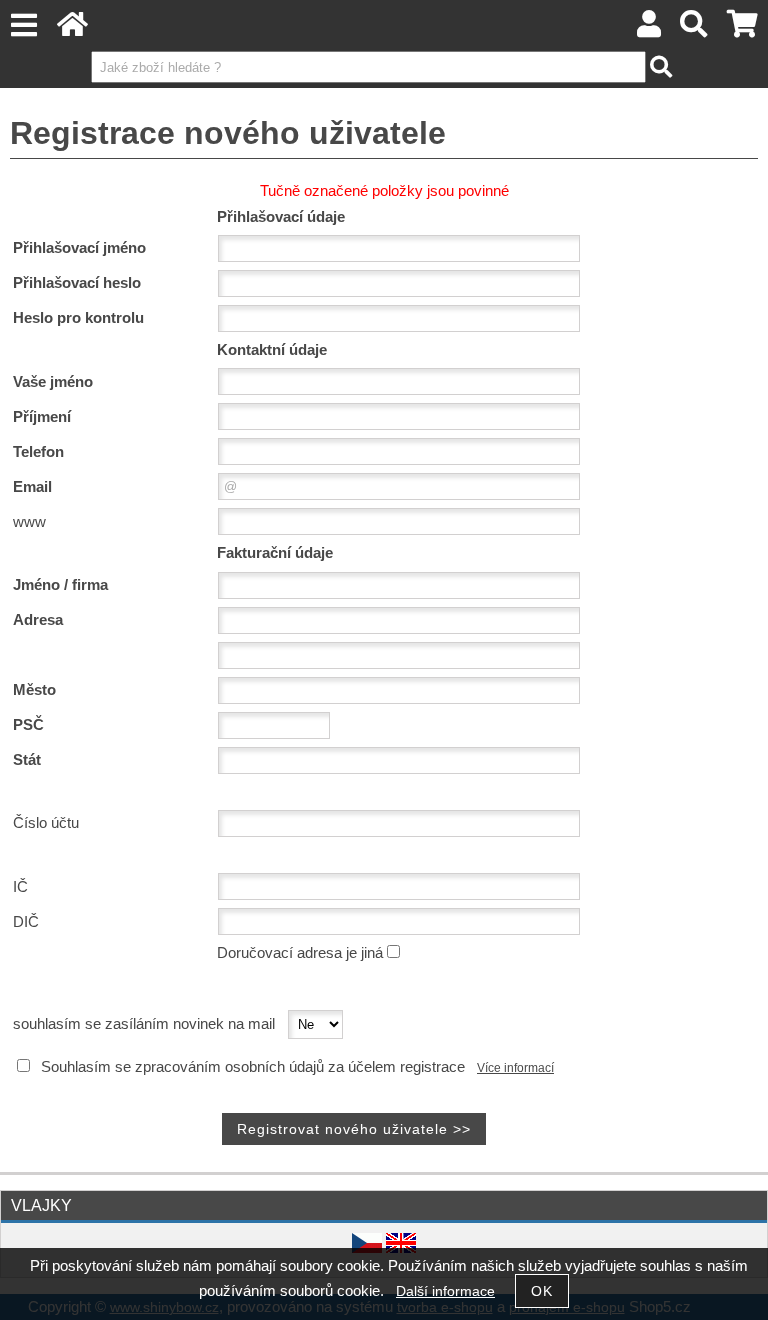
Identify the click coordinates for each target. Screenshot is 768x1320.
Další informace (445, 1291)
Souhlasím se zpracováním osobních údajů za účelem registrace (253, 1067)
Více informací (515, 1068)
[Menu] (23, 25)
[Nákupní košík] (742, 29)
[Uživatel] (649, 29)
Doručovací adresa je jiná (300, 953)
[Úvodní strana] (72, 29)
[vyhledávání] (694, 29)
